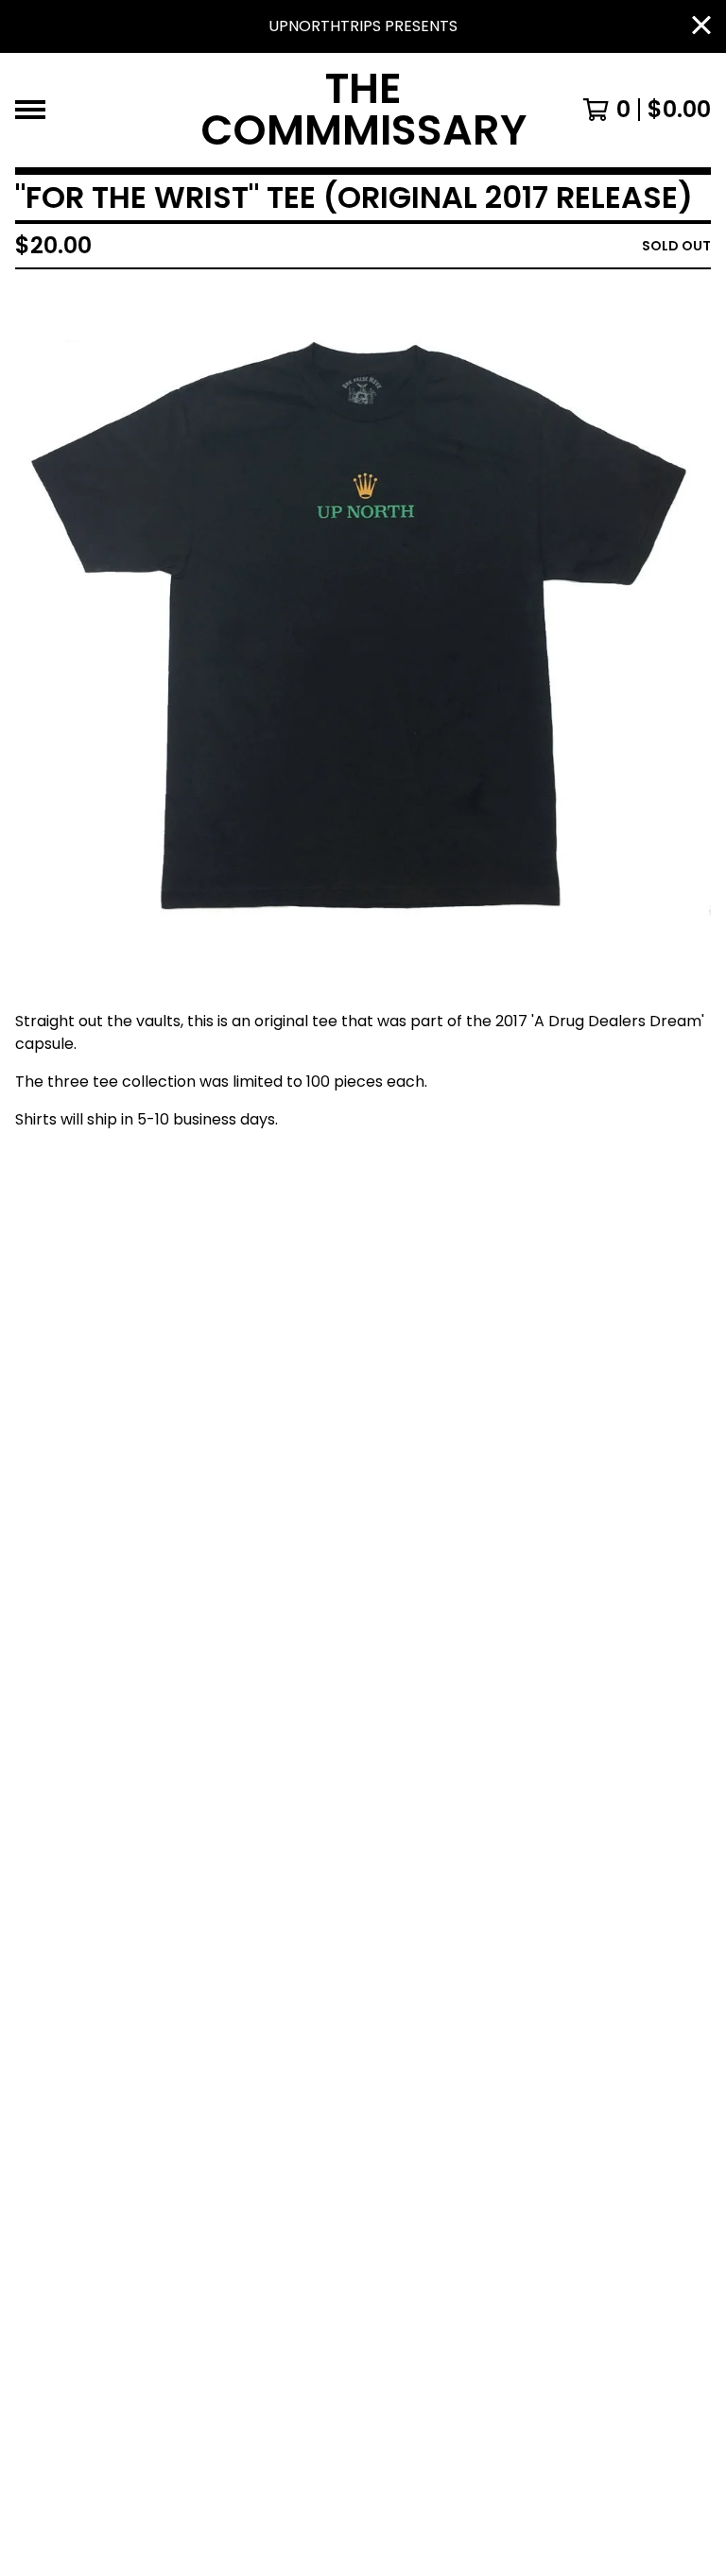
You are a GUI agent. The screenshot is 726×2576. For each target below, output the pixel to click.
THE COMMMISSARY (363, 110)
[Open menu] (30, 110)
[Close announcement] (701, 27)
